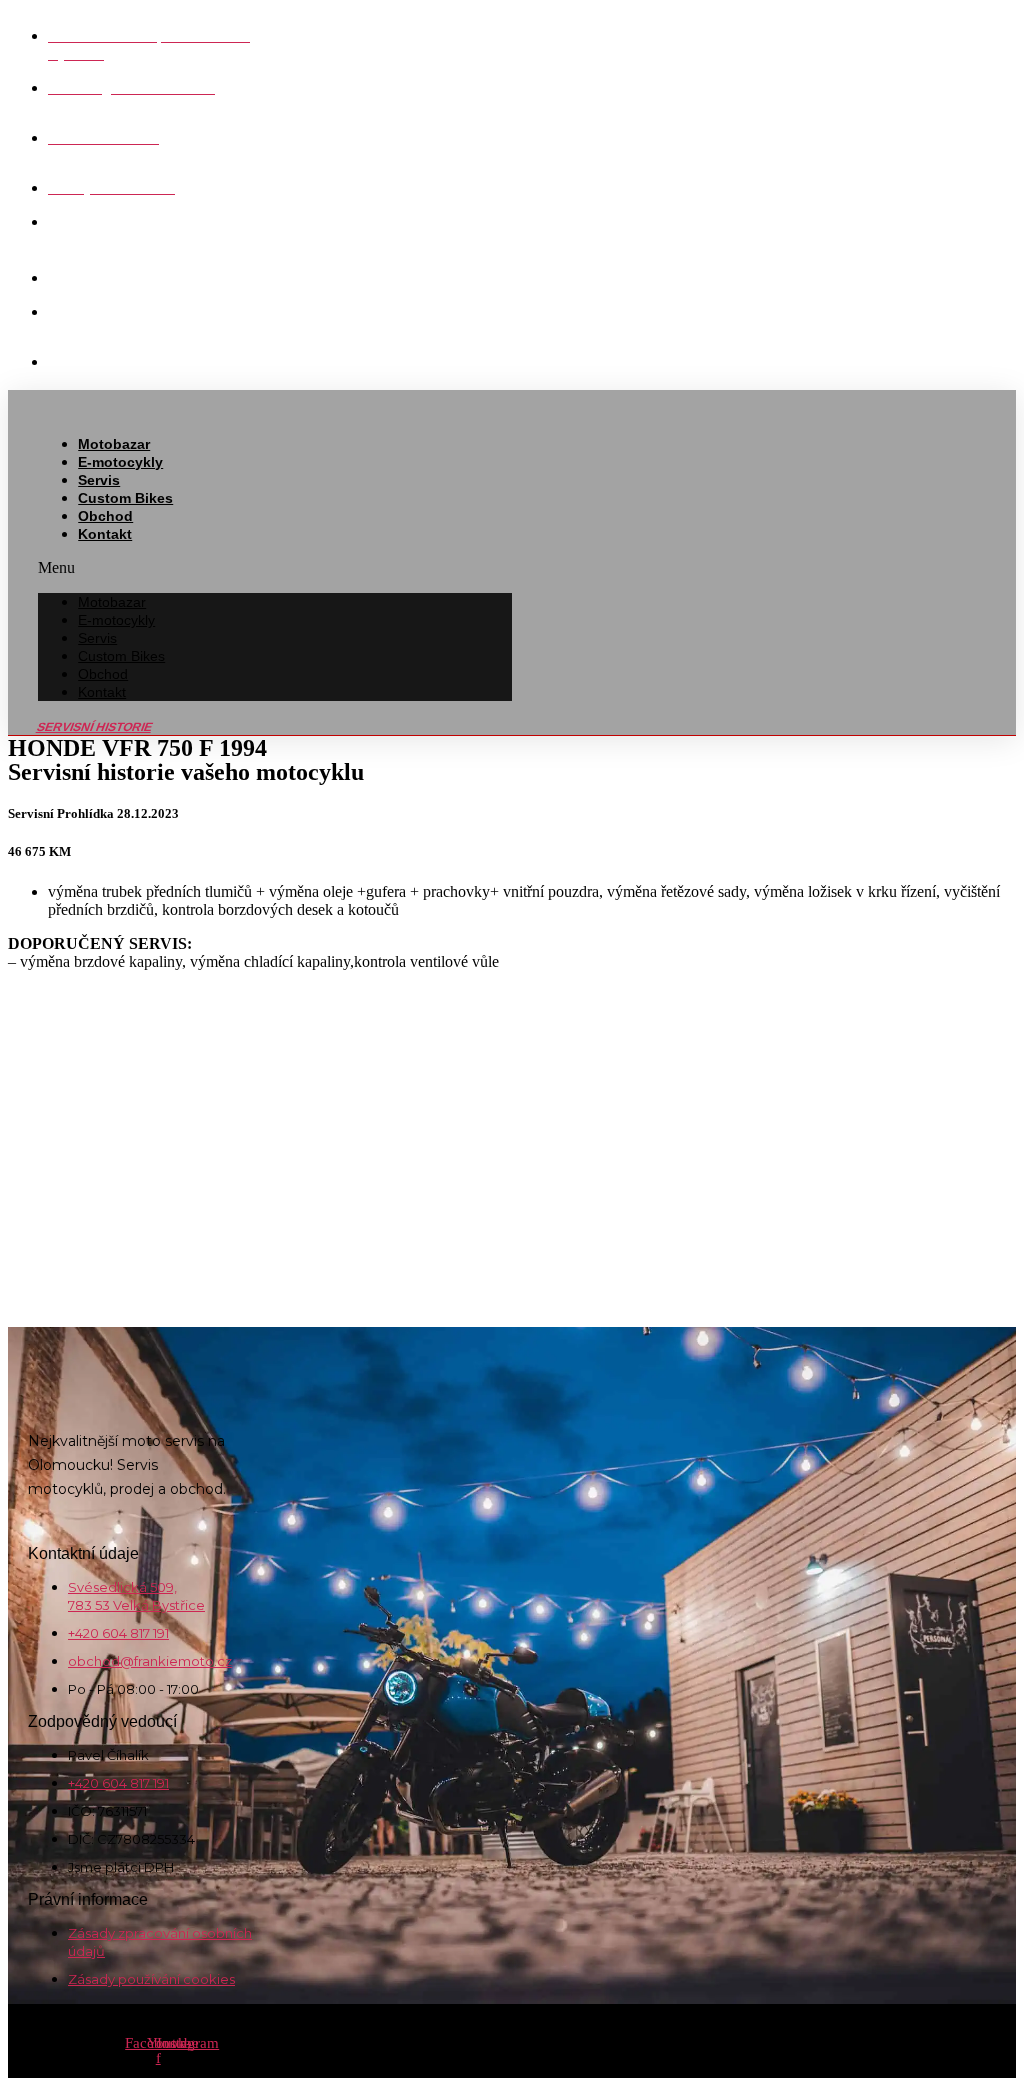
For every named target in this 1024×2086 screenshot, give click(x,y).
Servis (99, 480)
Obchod (105, 516)
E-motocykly (120, 462)
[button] (275, 568)
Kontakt (105, 534)
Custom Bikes (125, 498)
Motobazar (114, 444)
